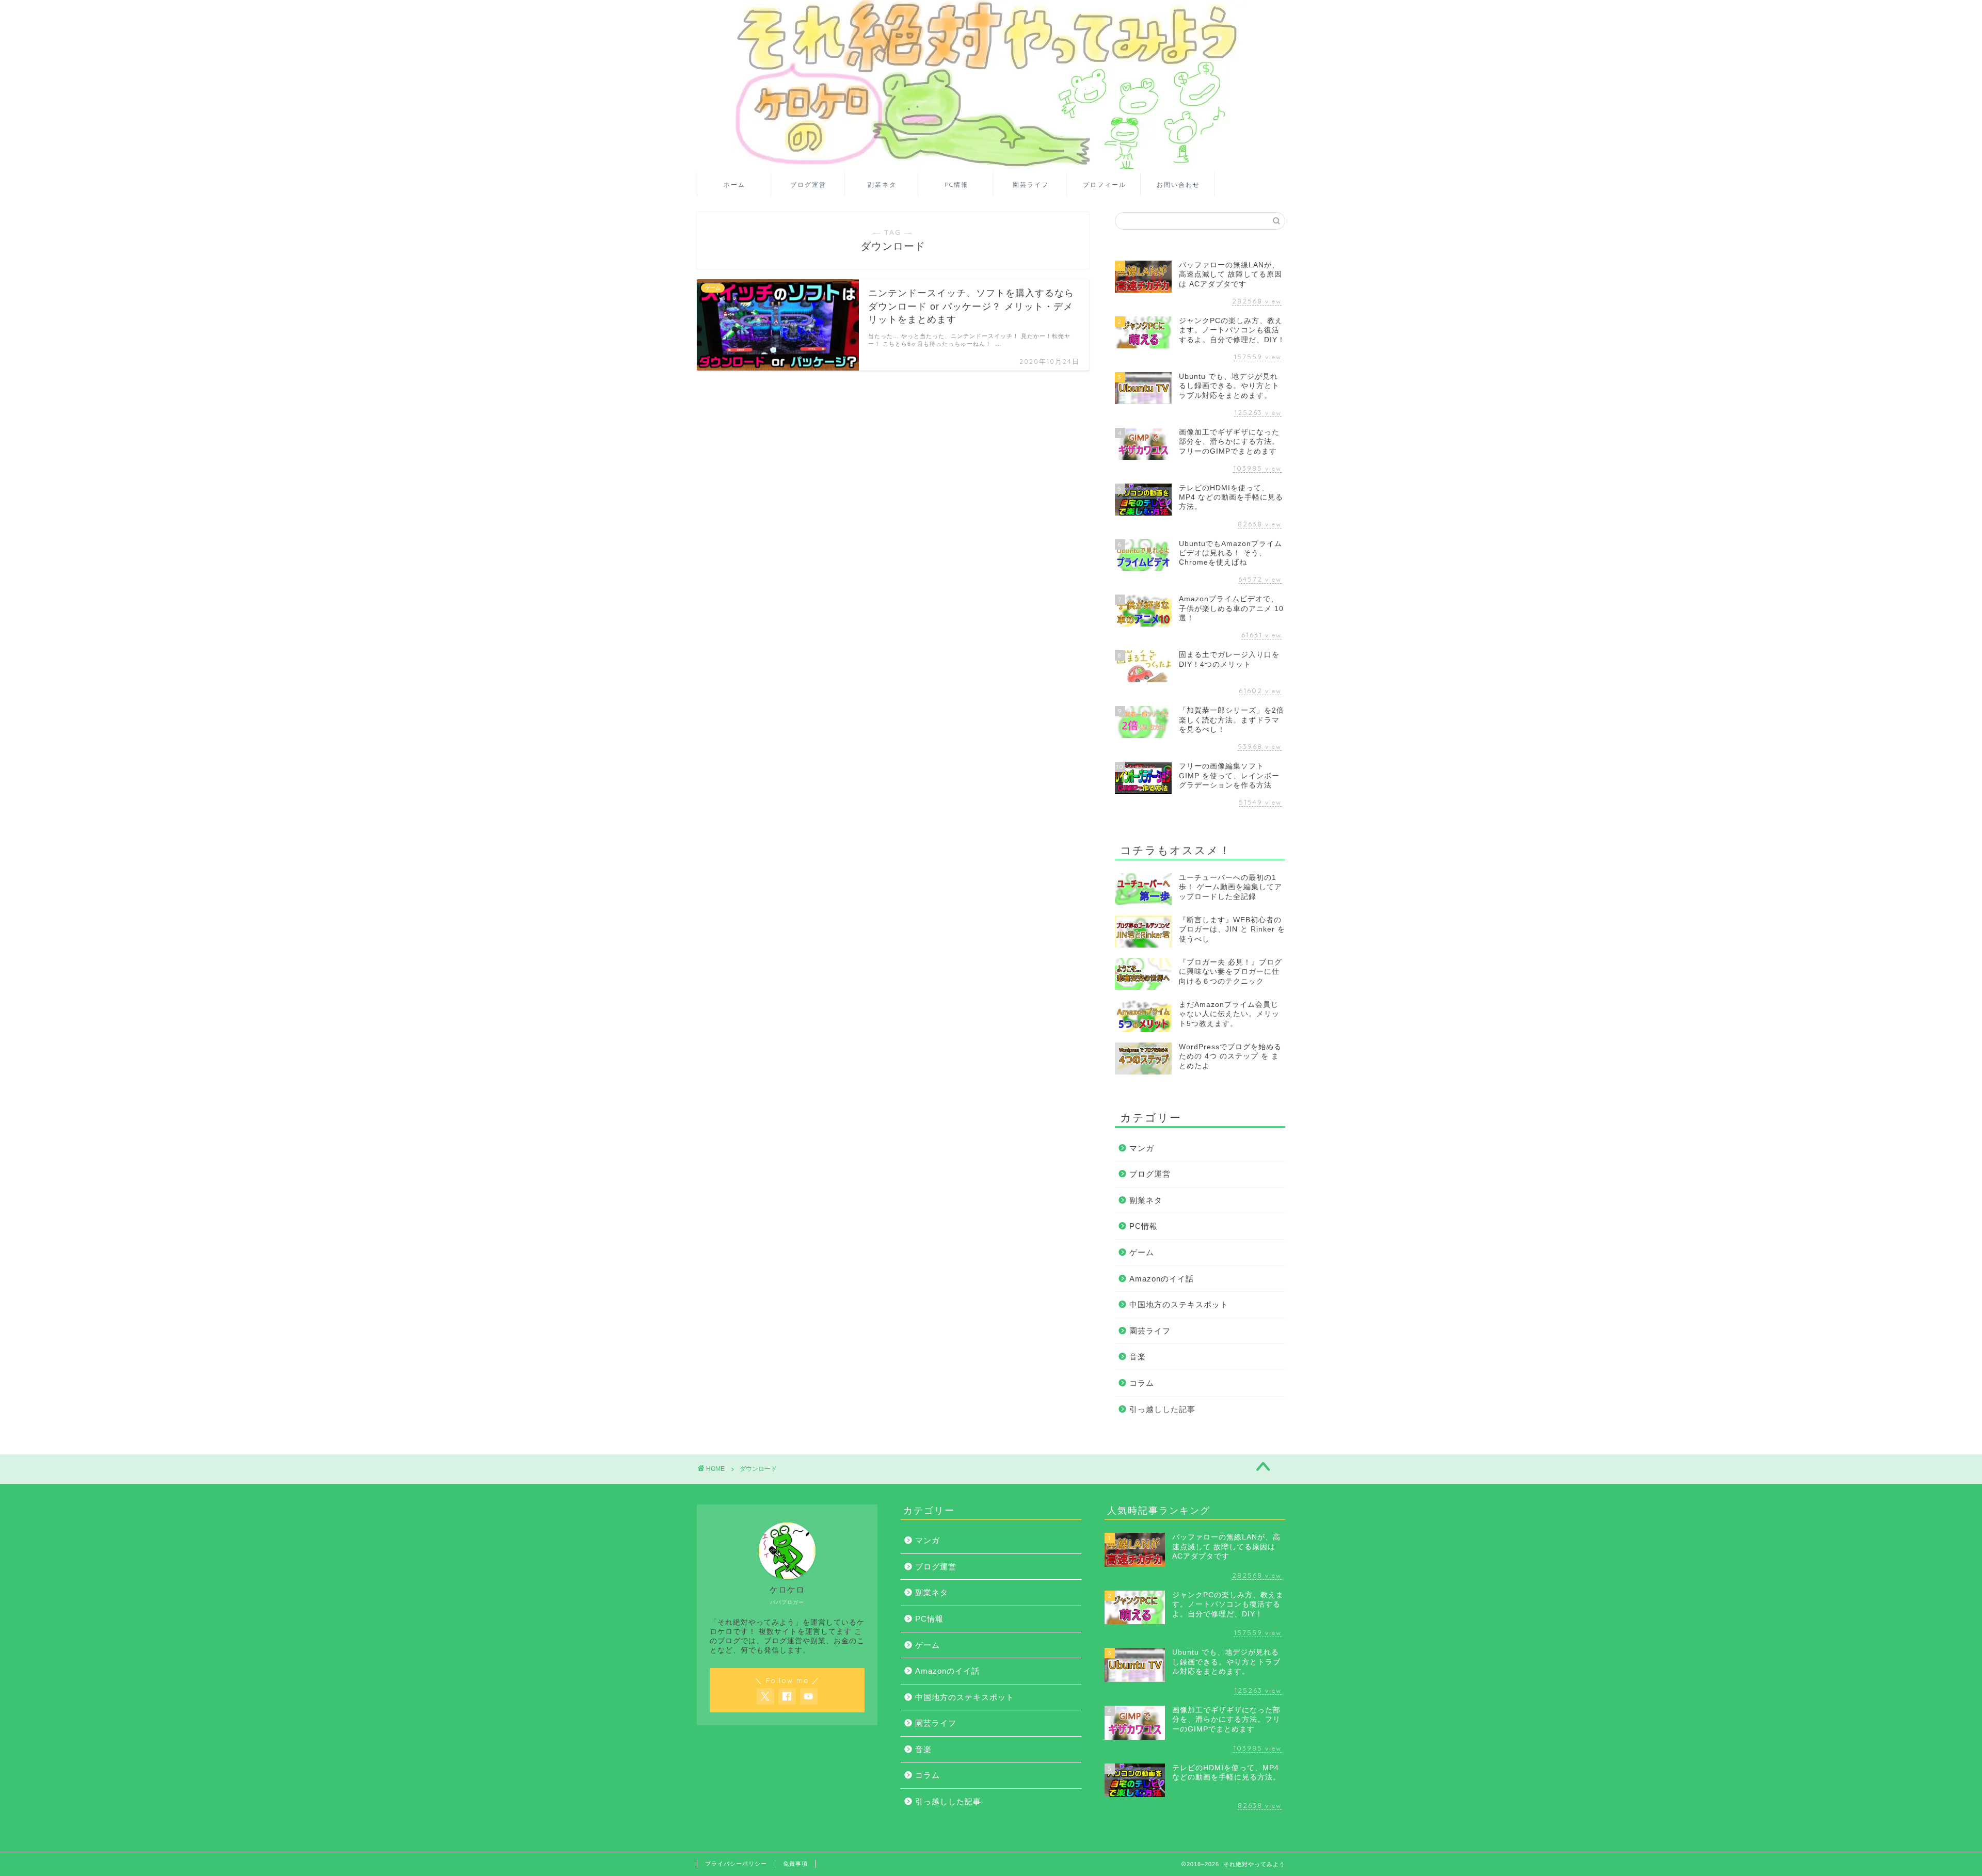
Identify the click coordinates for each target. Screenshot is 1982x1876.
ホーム (734, 185)
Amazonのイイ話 (1162, 1279)
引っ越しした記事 (1162, 1409)
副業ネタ (882, 185)
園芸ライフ (1031, 185)
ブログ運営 (808, 185)
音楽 (1138, 1357)
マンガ (1142, 1148)
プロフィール (1105, 185)
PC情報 (956, 185)
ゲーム (1142, 1252)
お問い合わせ (1178, 185)
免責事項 (795, 1864)
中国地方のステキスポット (1179, 1304)
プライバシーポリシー (736, 1864)
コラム (1142, 1383)
